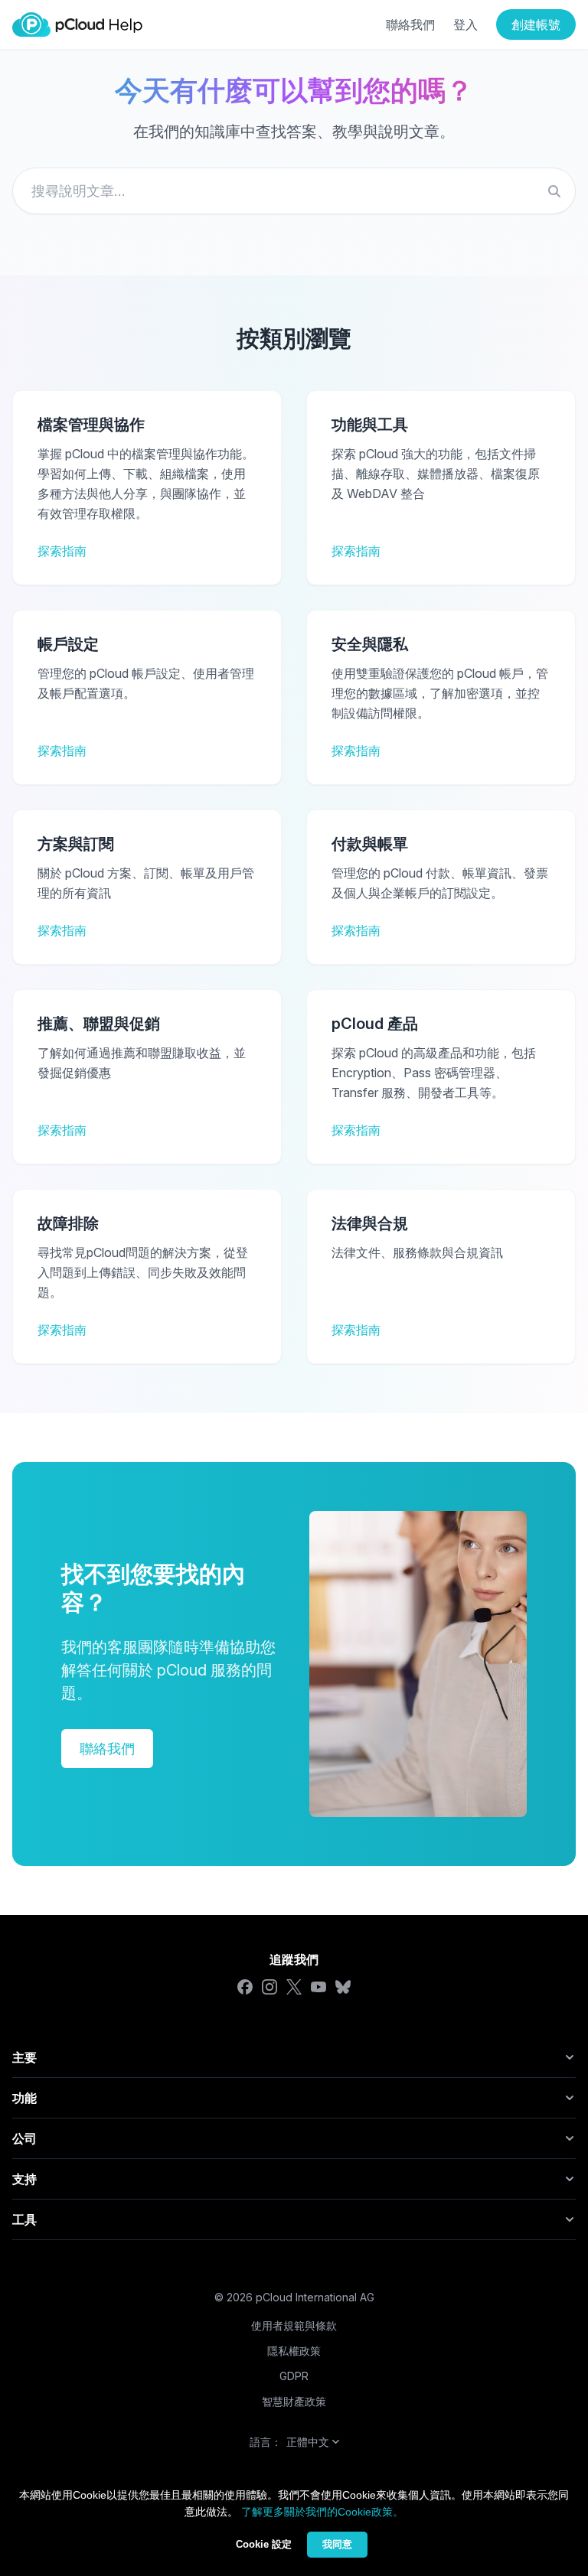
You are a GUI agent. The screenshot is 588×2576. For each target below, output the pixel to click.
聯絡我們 (410, 24)
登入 (465, 24)
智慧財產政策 (294, 2401)
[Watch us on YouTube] (318, 1987)
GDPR (294, 2376)
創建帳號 (536, 24)
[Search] (554, 191)
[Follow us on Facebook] (245, 1987)
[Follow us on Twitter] (294, 1987)
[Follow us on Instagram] (269, 1987)
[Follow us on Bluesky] (343, 1987)
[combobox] (294, 191)
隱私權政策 (294, 2351)
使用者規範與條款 (294, 2325)
